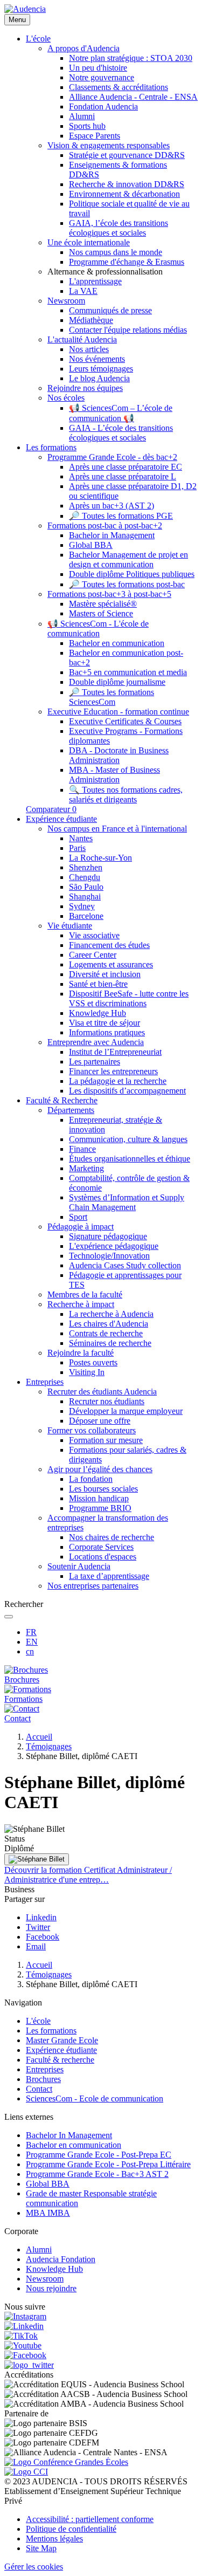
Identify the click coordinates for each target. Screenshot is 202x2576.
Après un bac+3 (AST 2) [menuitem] (112, 506)
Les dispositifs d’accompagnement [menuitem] (127, 1091)
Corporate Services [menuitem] (101, 1547)
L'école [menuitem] (38, 39)
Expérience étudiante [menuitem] (61, 819)
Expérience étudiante (61, 2050)
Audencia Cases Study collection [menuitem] (125, 1265)
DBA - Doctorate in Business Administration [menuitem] (119, 755)
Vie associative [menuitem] (94, 935)
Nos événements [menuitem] (97, 359)
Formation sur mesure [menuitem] (106, 1440)
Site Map (41, 2548)
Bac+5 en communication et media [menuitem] (128, 672)
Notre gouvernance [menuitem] (102, 77)
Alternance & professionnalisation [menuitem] (105, 272)
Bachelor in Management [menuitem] (112, 535)
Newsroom (45, 2279)
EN (32, 1642)
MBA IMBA (48, 2213)
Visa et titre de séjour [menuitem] (105, 1023)
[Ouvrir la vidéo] (37, 1859)
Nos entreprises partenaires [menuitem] (93, 1586)
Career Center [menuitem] (93, 955)
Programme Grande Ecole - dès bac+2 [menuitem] (112, 457)
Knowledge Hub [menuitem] (97, 1013)
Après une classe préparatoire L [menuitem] (123, 476)
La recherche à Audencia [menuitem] (111, 1314)
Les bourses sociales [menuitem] (103, 1489)
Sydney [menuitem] (82, 906)
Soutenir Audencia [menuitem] (79, 1566)
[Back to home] (25, 9)
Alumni (39, 2249)
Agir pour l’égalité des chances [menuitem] (100, 1469)
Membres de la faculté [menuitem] (85, 1294)
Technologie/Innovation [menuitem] (109, 1256)
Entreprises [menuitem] (45, 1382)
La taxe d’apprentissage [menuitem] (109, 1576)
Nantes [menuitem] (81, 838)
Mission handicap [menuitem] (99, 1498)
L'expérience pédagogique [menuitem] (114, 1246)
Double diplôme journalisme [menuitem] (117, 682)
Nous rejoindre (51, 2288)
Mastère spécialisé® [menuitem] (103, 604)
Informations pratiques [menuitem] (107, 1032)
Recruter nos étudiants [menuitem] (107, 1401)
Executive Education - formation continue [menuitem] (118, 712)
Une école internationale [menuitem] (89, 242)
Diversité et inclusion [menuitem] (105, 974)
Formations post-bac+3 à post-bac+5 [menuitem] (109, 594)
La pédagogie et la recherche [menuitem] (118, 1081)
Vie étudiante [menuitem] (70, 926)
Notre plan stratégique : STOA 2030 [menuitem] (131, 58)
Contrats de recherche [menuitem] (106, 1333)
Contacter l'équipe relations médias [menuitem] (128, 330)
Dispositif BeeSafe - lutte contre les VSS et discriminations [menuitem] (129, 998)
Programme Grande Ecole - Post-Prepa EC (99, 2155)
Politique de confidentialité (71, 2529)
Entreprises (45, 2069)
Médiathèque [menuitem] (91, 320)
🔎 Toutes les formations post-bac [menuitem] (127, 584)
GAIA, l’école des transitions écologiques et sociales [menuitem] (119, 228)
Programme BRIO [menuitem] (100, 1508)
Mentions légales (54, 2539)
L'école (38, 2021)
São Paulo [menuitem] (86, 887)
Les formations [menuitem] (51, 447)
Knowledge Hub (54, 2269)
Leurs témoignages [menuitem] (101, 369)
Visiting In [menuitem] (87, 1372)
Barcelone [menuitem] (86, 916)
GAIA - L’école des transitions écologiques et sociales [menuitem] (121, 433)
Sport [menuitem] (78, 1217)
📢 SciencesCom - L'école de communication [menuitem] (98, 628)
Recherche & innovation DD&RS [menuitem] (127, 184)
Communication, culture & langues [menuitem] (128, 1139)
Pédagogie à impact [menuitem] (81, 1227)
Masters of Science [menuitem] (101, 613)
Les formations (51, 2031)
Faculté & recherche (60, 2060)
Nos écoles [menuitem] (66, 398)
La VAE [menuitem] (83, 291)
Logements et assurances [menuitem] (111, 964)
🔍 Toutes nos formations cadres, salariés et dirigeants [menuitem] (126, 795)
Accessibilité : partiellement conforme (90, 2519)
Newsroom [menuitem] (66, 301)
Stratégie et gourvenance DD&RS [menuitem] (127, 155)
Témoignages (49, 1746)
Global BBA (48, 2184)
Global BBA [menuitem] (91, 545)
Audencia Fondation (61, 2259)
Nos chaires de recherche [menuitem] (112, 1537)
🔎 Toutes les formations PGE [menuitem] (121, 516)
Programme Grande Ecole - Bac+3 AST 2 (97, 2174)
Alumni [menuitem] (82, 116)
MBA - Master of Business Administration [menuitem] (114, 775)
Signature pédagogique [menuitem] (108, 1236)
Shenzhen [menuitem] (86, 867)
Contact (39, 2089)
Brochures (43, 2079)
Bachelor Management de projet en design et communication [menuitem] (128, 559)
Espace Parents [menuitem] (95, 136)
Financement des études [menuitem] (109, 945)
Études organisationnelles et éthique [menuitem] (130, 1159)
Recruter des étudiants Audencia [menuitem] (102, 1392)
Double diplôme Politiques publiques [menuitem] (132, 574)
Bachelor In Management (69, 2135)
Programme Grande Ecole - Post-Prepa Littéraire (108, 2164)
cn (30, 1651)
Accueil (39, 1737)
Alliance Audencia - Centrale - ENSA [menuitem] (133, 97)
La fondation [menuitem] (91, 1479)
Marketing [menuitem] (86, 1168)
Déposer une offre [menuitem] (100, 1421)
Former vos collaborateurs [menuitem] (92, 1430)
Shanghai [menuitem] (85, 897)
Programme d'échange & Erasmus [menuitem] (127, 262)
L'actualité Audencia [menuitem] (82, 339)
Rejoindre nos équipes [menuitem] (85, 388)
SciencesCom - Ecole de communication (95, 2098)
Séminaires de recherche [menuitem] (110, 1343)
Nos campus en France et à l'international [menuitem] (117, 829)
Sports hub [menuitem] (87, 126)
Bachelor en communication (74, 2145)
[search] (9, 1617)
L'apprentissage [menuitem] (95, 281)
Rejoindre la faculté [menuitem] (81, 1353)
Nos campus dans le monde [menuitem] (116, 252)
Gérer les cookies (34, 2567)
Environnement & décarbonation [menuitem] (124, 194)
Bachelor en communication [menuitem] (117, 643)
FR (31, 1632)
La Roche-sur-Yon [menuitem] (100, 858)
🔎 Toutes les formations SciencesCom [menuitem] (112, 697)
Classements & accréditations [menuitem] (119, 87)
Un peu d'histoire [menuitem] (98, 68)
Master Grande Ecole (62, 2040)
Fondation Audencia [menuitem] (103, 107)
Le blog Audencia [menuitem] (99, 378)
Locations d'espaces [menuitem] (103, 1557)
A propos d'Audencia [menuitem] (83, 48)
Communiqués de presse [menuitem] (110, 310)
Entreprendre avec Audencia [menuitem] (96, 1042)
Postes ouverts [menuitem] (93, 1362)
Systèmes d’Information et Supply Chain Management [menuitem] (127, 1202)
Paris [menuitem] (77, 848)
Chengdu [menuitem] (85, 877)
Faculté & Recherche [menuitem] (62, 1100)
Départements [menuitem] (71, 1110)
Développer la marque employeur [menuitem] (126, 1411)
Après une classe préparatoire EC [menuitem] (126, 467)
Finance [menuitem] (82, 1149)
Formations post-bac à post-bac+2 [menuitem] (105, 525)
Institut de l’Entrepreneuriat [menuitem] (115, 1052)
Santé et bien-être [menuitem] (98, 984)
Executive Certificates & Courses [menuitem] (125, 721)
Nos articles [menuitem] (89, 349)
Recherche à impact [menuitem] (81, 1304)
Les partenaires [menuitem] (95, 1062)
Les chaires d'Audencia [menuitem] (109, 1324)
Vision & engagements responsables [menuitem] (109, 145)
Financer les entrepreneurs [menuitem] (113, 1071)
